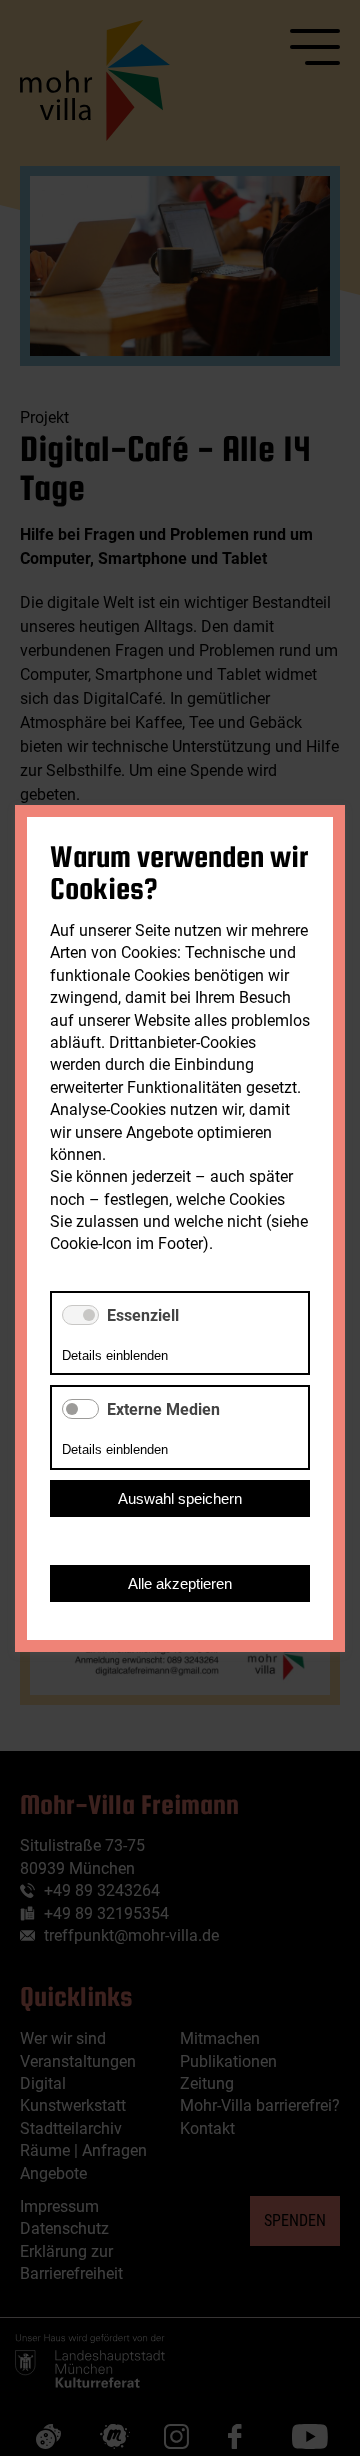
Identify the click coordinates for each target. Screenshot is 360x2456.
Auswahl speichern (180, 1497)
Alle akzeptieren (180, 1582)
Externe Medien (163, 1409)
